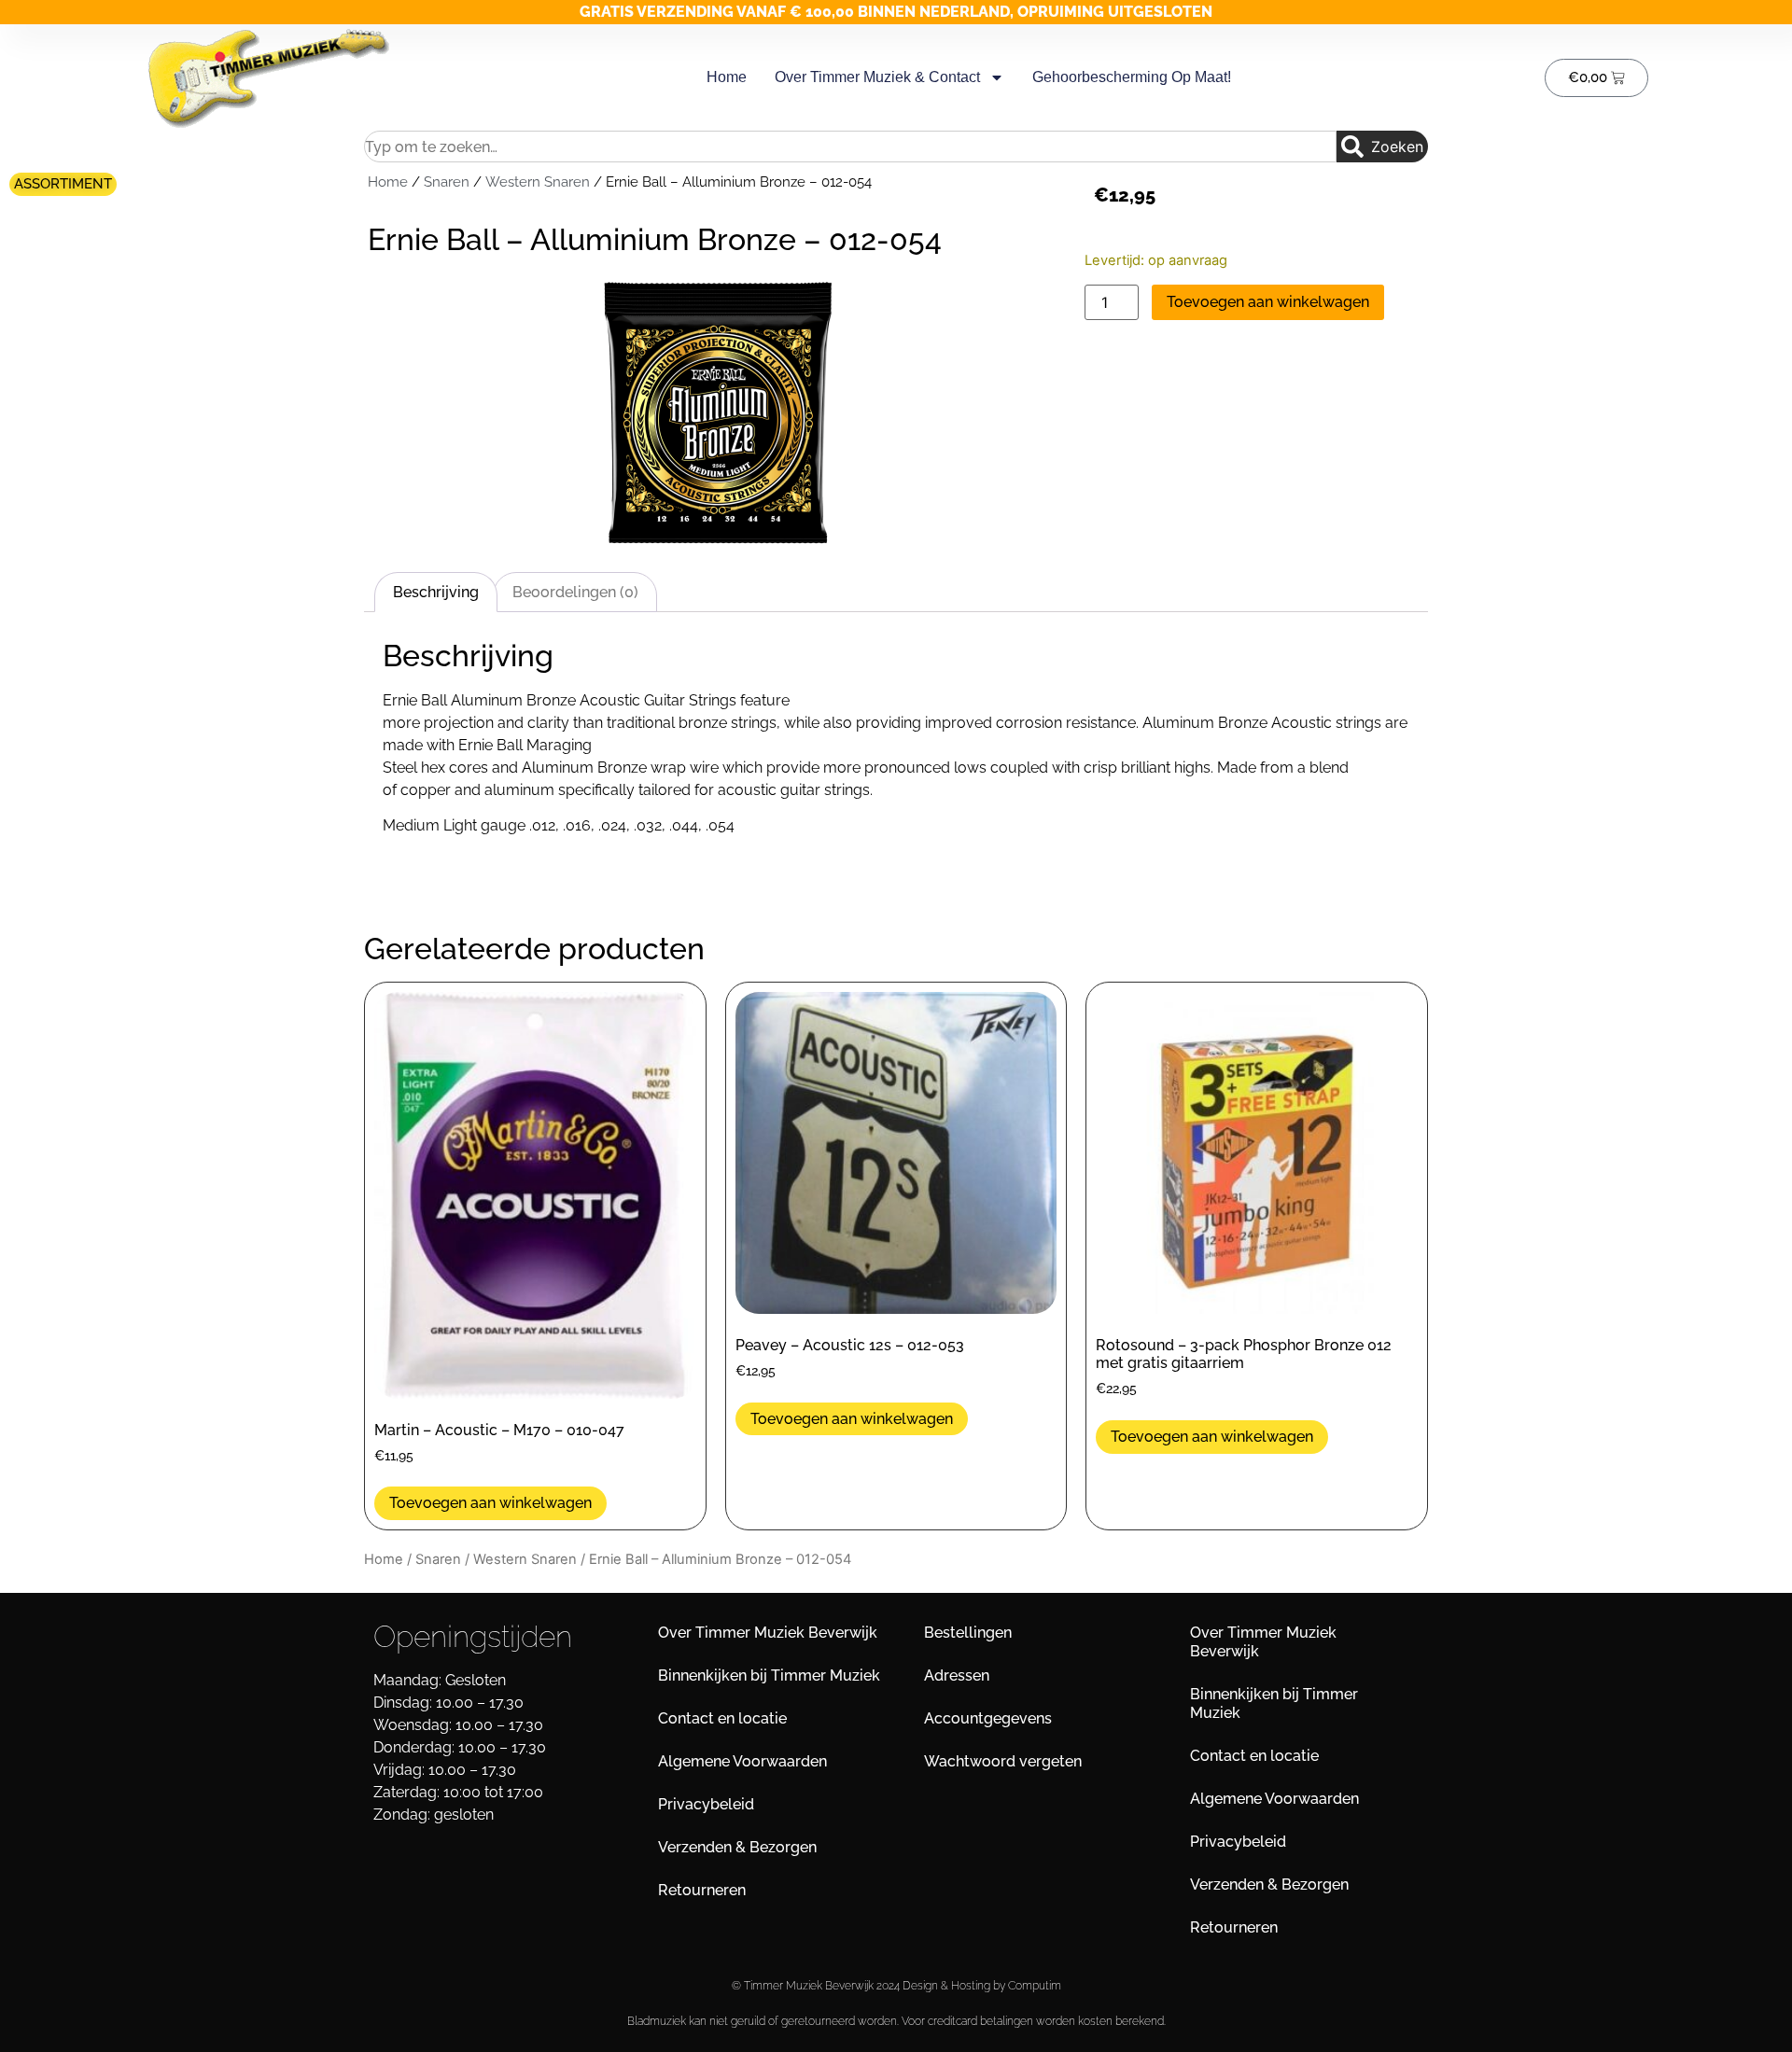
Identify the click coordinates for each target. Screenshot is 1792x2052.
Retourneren (702, 1890)
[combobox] (850, 147)
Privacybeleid (706, 1804)
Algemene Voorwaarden (742, 1761)
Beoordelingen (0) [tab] (575, 592)
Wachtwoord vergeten (1003, 1761)
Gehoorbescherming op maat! (1132, 77)
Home (727, 77)
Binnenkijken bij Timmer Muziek (769, 1675)
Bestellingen (968, 1633)
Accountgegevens (988, 1718)
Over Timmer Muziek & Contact (877, 77)
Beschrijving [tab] (436, 592)
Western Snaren (538, 181)
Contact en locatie (722, 1718)
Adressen (957, 1675)
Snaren (447, 181)
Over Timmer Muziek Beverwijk (768, 1633)
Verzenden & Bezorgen (737, 1847)
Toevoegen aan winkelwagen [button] (490, 1503)
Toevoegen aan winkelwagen (1268, 302)
